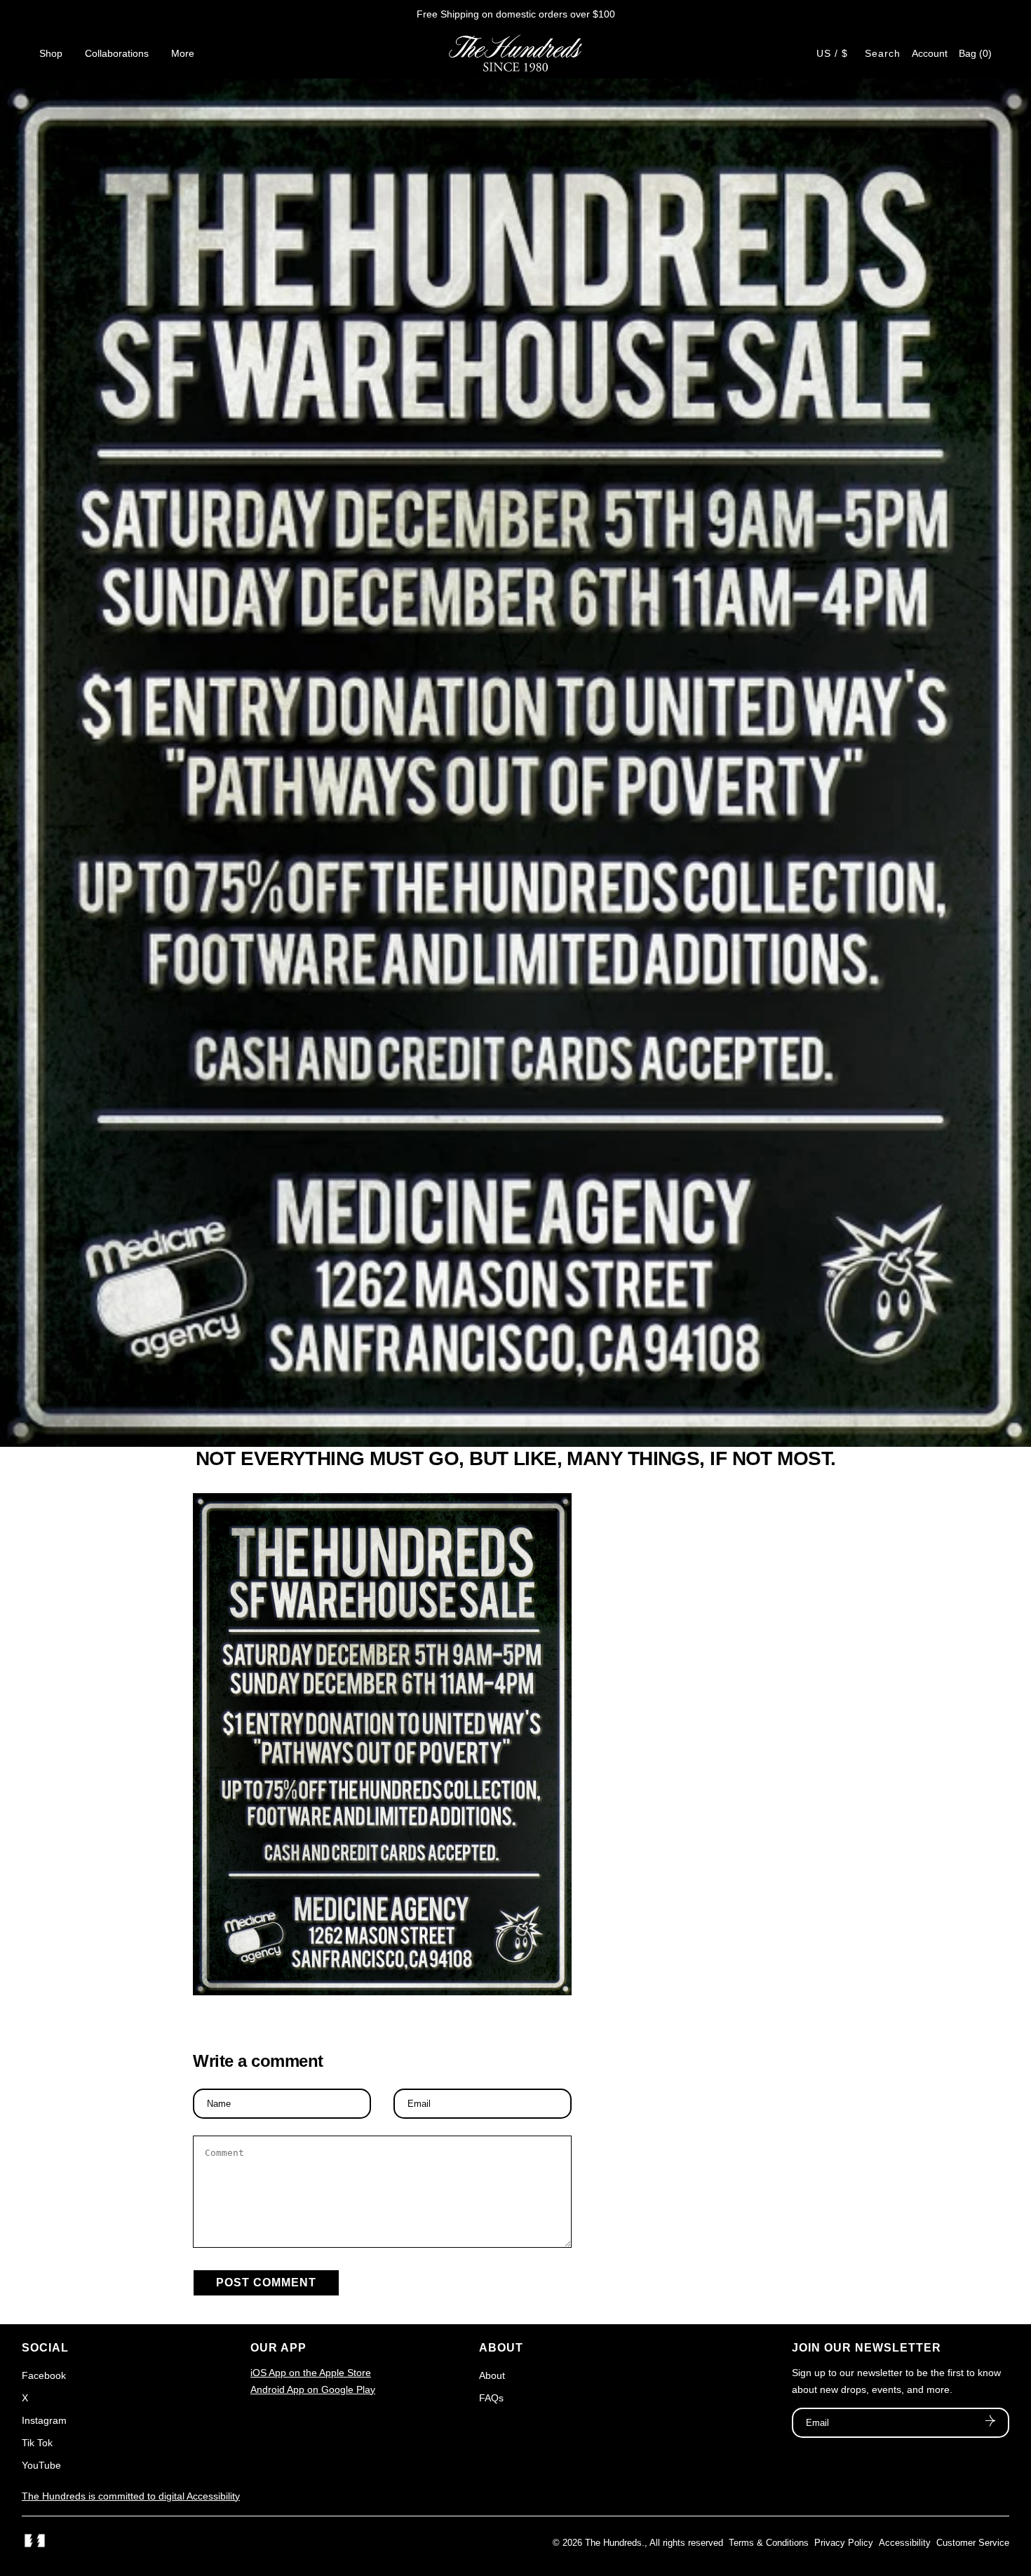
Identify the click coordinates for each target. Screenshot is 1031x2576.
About (492, 2375)
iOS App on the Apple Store (311, 2373)
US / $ (832, 53)
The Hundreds (613, 2543)
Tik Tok (37, 2443)
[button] (975, 53)
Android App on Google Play (313, 2389)
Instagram (44, 2420)
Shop (51, 53)
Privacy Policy (844, 2543)
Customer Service (973, 2543)
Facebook (44, 2375)
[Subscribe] (990, 2422)
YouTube (41, 2465)
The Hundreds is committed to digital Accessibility (131, 2496)
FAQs (491, 2398)
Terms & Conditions (769, 2543)
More (183, 53)
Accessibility (905, 2543)
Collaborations (117, 53)
